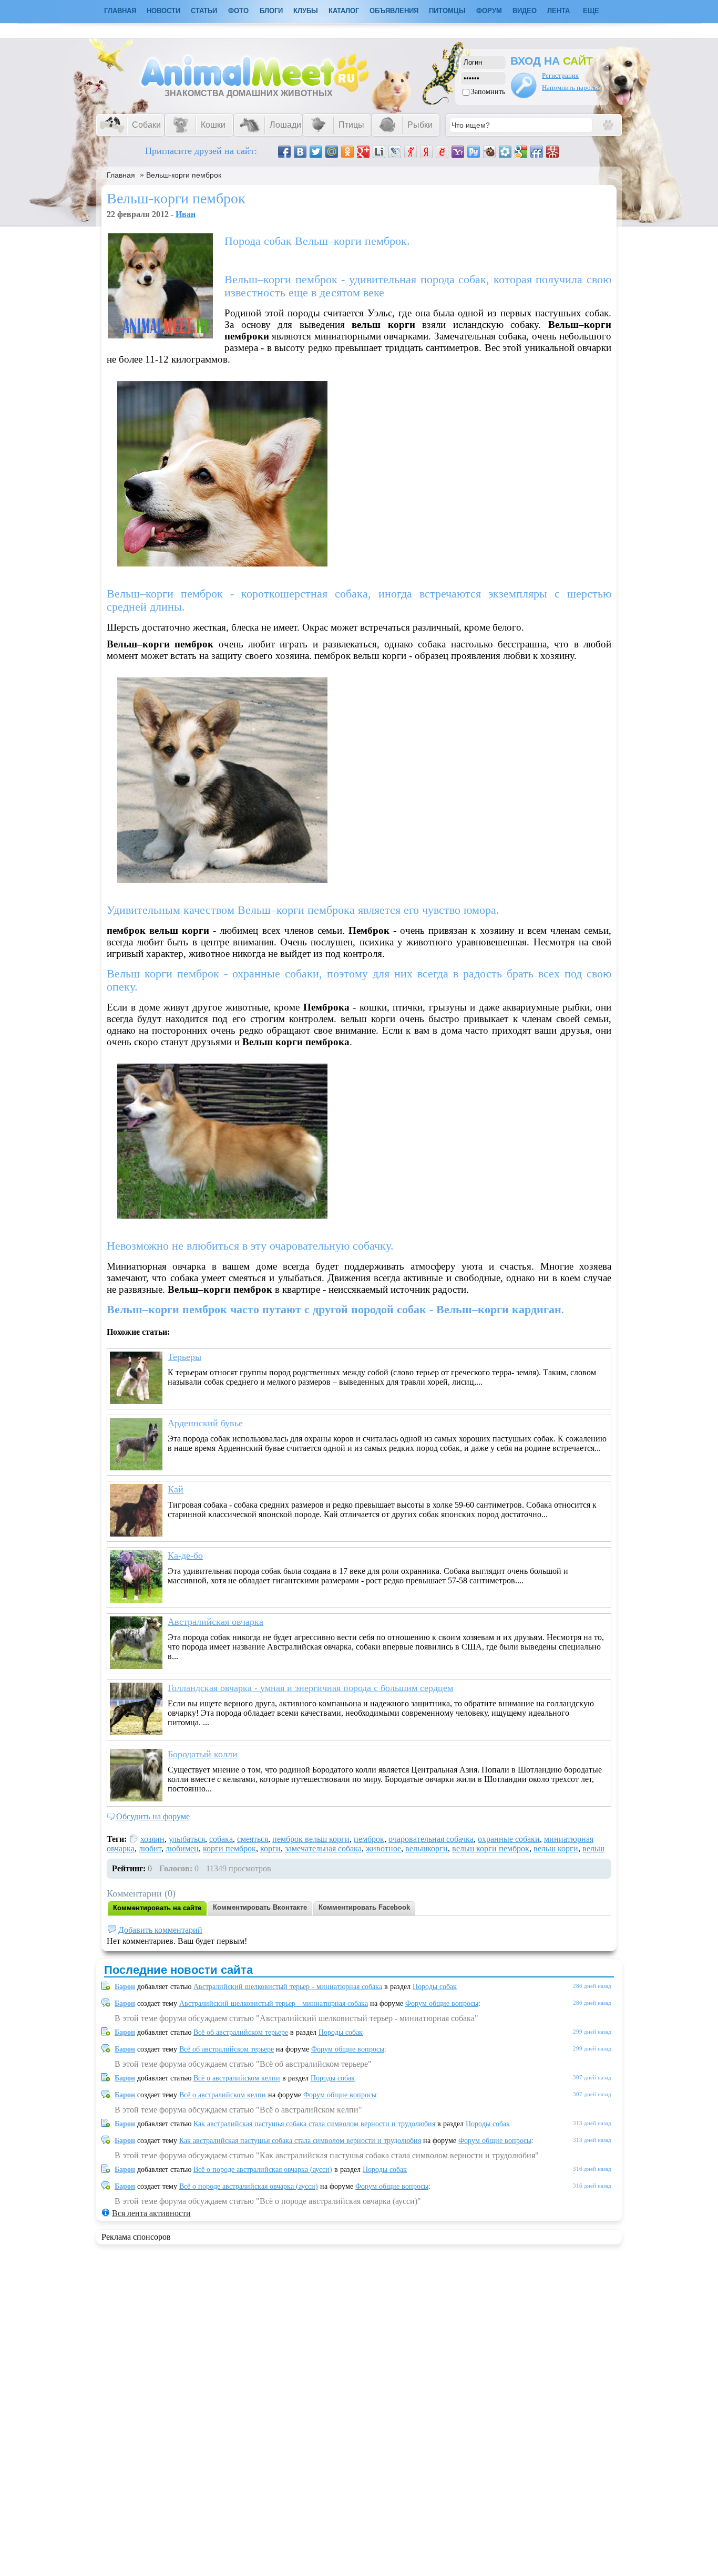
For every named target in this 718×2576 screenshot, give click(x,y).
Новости (163, 11)
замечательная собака (323, 1848)
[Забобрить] (489, 152)
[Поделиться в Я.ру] (411, 152)
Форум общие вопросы (442, 2003)
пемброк (369, 1839)
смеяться (253, 1839)
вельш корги (556, 1848)
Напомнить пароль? (571, 87)
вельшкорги (427, 1848)
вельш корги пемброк (491, 1848)
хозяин (152, 1839)
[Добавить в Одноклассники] (347, 152)
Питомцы (447, 11)
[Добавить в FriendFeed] (537, 152)
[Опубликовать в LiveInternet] (379, 152)
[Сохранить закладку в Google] (521, 152)
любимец (182, 1848)
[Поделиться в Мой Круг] (505, 152)
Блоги (271, 11)
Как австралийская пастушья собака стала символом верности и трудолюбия (314, 2124)
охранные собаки (509, 1839)
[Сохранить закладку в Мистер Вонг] (552, 152)
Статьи (204, 11)
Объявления (394, 11)
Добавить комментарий (160, 1930)
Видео (525, 11)
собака (221, 1839)
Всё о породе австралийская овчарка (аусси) (263, 2170)
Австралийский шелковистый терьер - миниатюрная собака (288, 1987)
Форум (489, 11)
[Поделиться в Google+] (363, 152)
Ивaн (186, 214)
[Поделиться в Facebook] (284, 152)
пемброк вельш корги (311, 1839)
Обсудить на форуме (153, 1816)
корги (270, 1848)
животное (383, 1848)
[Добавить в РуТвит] (474, 152)
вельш (593, 1848)
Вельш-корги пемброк (184, 175)
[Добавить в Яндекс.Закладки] (426, 152)
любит (150, 1848)
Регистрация (560, 75)
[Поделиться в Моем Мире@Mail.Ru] (332, 152)
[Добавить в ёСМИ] (442, 152)
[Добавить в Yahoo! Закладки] (458, 152)
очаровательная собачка (431, 1839)
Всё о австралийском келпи (237, 2078)
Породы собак (435, 1987)
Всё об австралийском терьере (241, 2032)
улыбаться (187, 1839)
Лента (558, 11)
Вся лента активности (151, 2213)
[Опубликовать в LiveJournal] (395, 152)
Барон (125, 1987)
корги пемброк (229, 1848)
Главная (121, 175)
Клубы (306, 11)
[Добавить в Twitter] (316, 152)
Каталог (344, 11)
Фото (238, 11)
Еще (591, 11)
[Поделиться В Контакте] (300, 152)
